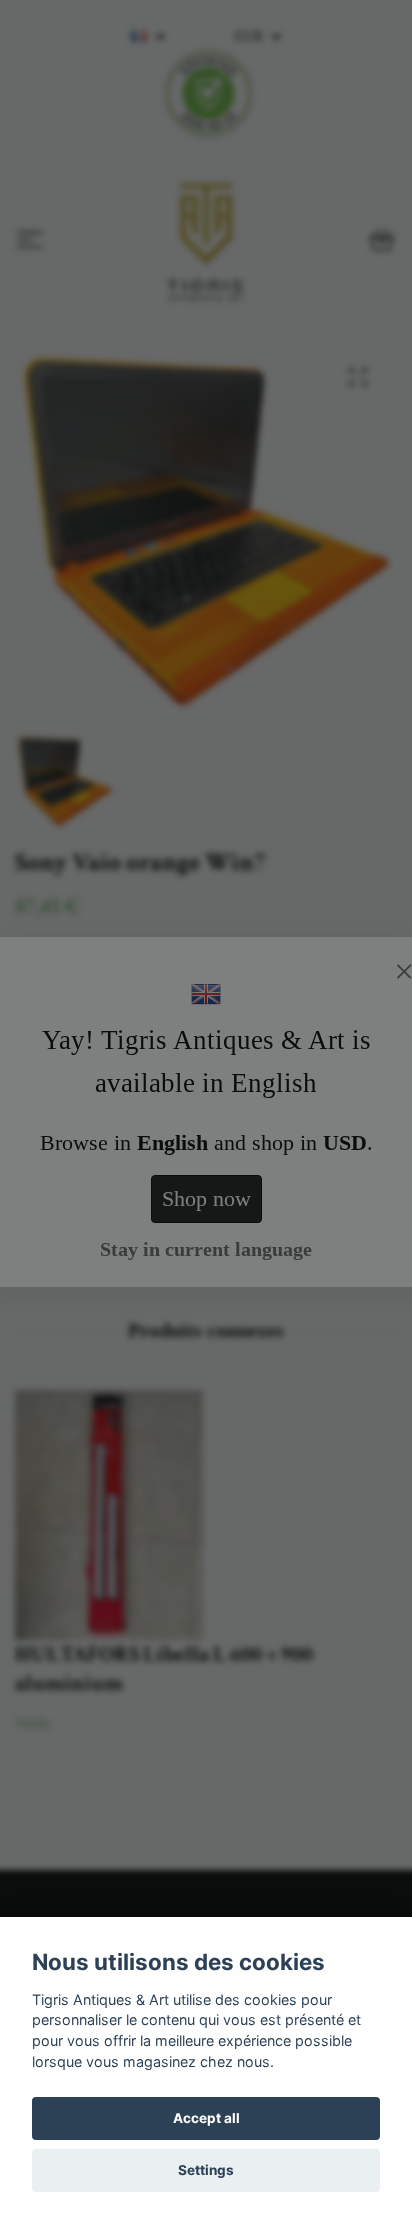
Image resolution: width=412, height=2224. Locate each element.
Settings (206, 2170)
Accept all (206, 2118)
